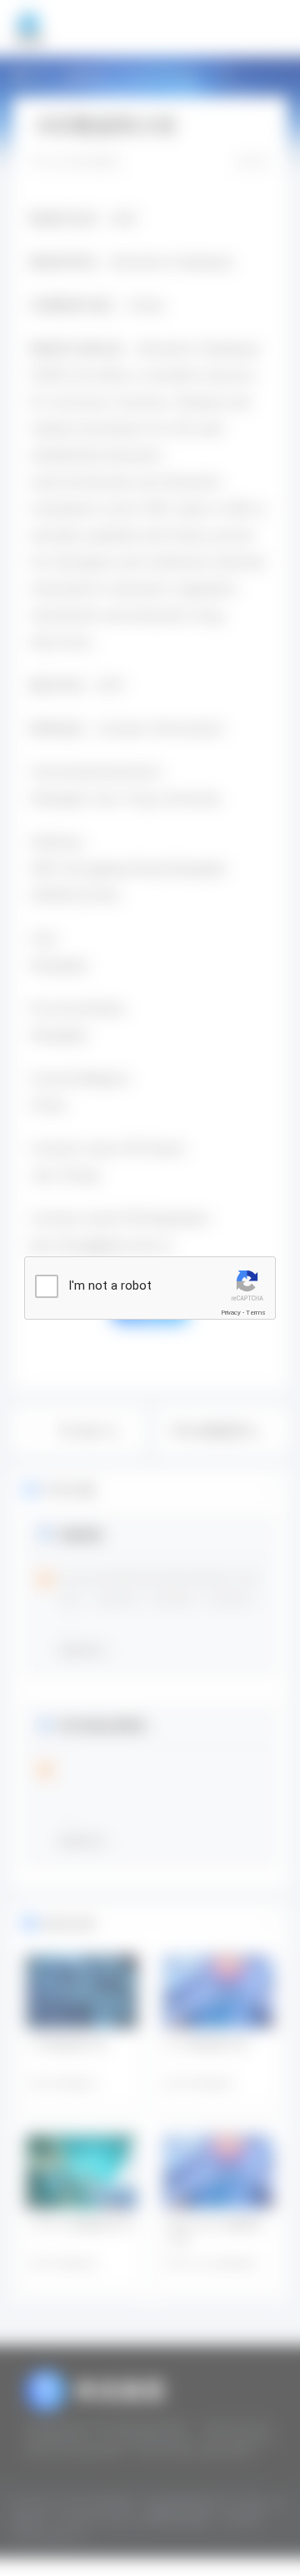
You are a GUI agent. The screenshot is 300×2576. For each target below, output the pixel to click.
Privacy (231, 1313)
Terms (256, 1313)
